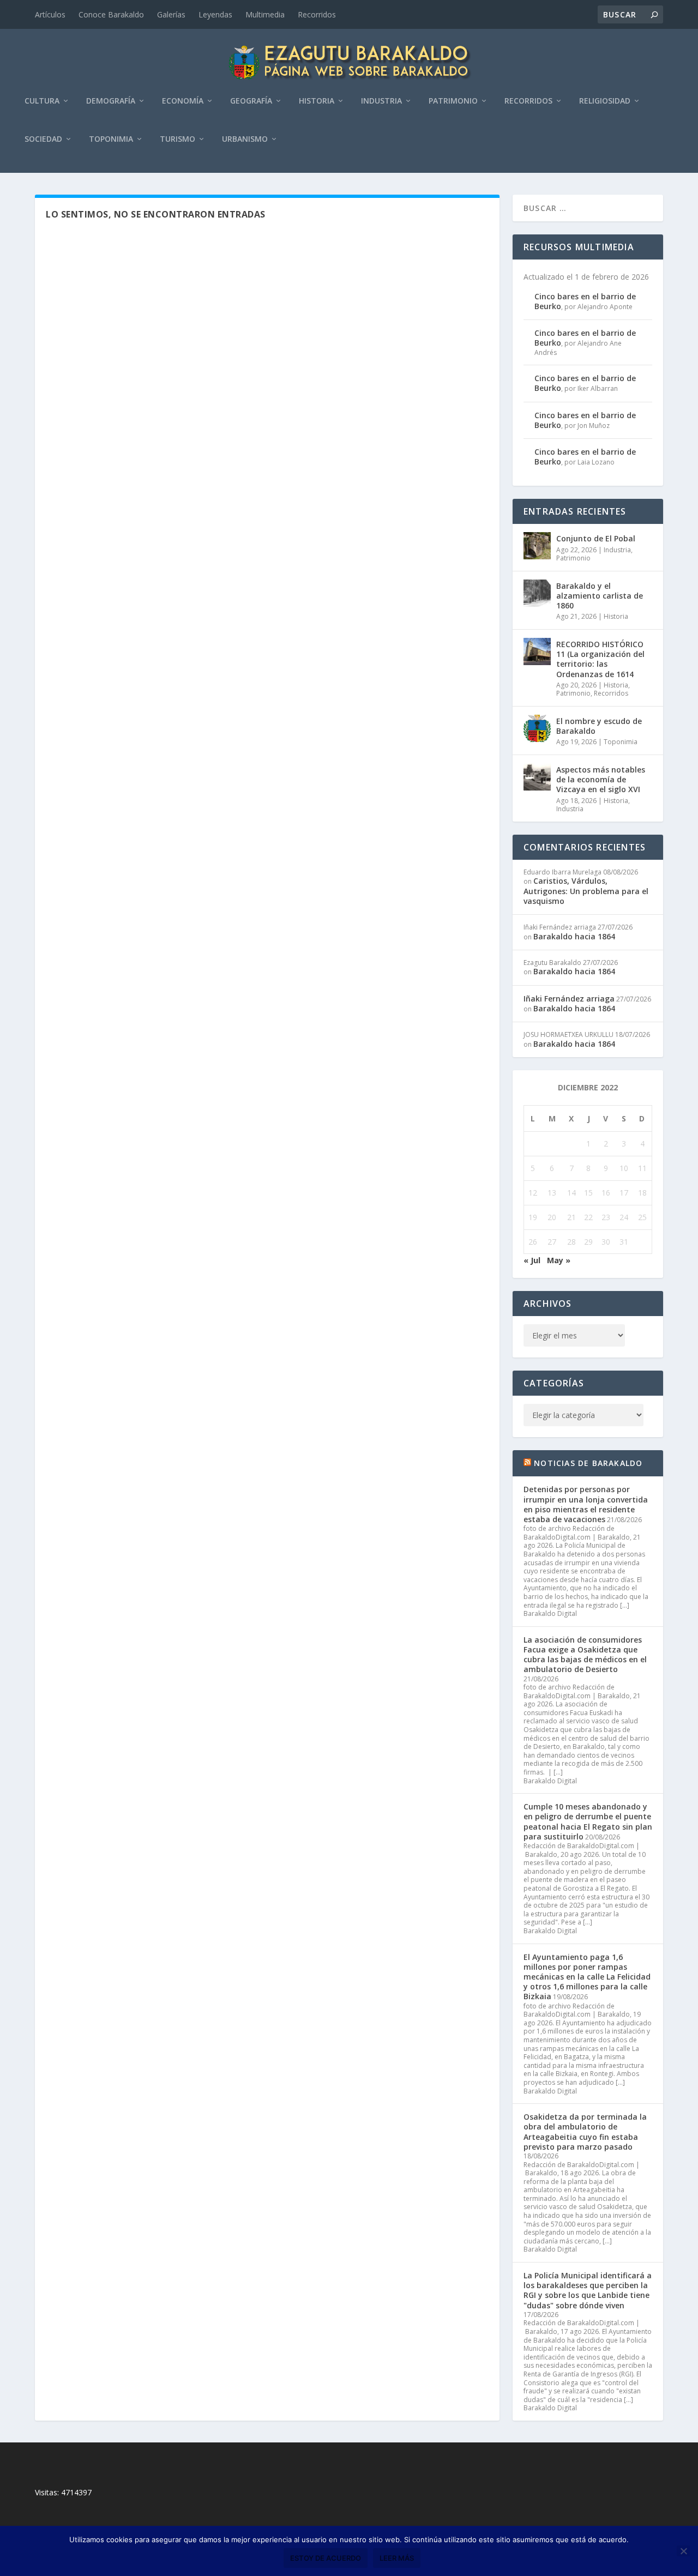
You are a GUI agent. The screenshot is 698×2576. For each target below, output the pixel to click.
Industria (381, 101)
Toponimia (111, 139)
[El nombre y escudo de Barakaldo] (537, 728)
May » (559, 1260)
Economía (183, 101)
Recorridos (317, 14)
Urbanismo (245, 139)
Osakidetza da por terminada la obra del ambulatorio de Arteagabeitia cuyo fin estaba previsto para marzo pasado (585, 2132)
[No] (683, 2551)
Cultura (42, 101)
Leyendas (215, 14)
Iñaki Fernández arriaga (569, 999)
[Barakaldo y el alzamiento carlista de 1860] (537, 593)
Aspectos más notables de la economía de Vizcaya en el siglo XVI (601, 779)
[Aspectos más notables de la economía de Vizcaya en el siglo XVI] (537, 777)
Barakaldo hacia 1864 (574, 936)
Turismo (177, 139)
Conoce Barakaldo (111, 14)
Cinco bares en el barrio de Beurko (585, 301)
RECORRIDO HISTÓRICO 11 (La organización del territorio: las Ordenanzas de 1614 (600, 659)
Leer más (397, 2558)
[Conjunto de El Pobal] (537, 546)
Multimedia (265, 14)
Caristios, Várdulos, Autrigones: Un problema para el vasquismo (586, 891)
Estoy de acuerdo (326, 2558)
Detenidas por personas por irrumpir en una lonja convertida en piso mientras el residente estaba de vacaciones (586, 1504)
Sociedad (43, 139)
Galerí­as (171, 14)
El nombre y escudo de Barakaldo (599, 726)
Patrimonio (453, 101)
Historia (317, 101)
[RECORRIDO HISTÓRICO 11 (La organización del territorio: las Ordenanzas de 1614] (537, 651)
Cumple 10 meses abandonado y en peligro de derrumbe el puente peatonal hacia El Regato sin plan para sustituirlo (588, 1821)
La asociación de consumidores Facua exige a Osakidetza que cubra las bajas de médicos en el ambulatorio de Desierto (585, 1655)
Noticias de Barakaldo (588, 1463)
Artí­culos (50, 14)
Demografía (111, 101)
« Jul (532, 1260)
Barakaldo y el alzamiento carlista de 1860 (600, 596)
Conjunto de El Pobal (596, 538)
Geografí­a (251, 101)
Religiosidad (605, 101)
